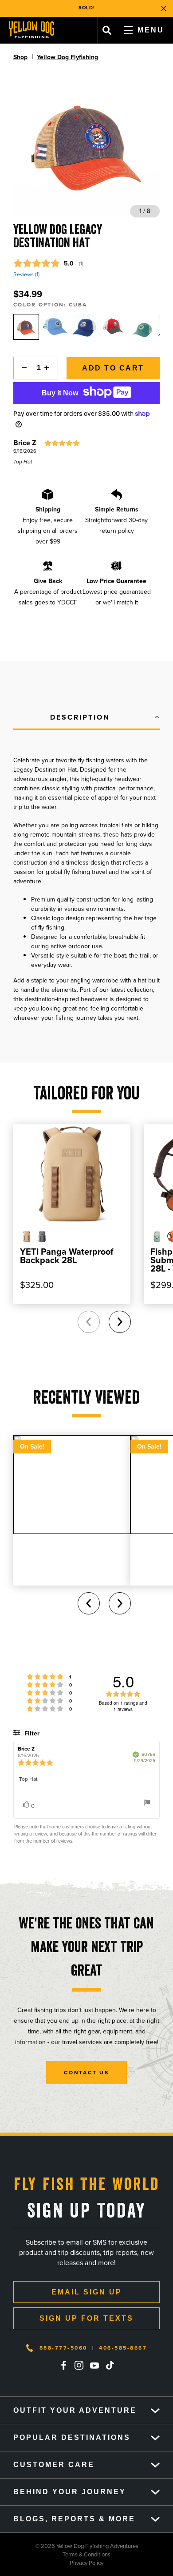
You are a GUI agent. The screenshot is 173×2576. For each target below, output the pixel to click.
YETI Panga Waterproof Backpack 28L (67, 1256)
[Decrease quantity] (22, 368)
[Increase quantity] (49, 368)
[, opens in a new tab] (63, 2365)
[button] (86, 718)
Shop (20, 57)
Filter (31, 1733)
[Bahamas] (142, 327)
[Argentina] (55, 327)
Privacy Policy (52, 2563)
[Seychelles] (84, 327)
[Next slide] (120, 1322)
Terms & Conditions (55, 2554)
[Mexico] (113, 327)
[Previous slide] (89, 1322)
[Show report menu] (147, 1804)
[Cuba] (26, 327)
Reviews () (26, 274)
